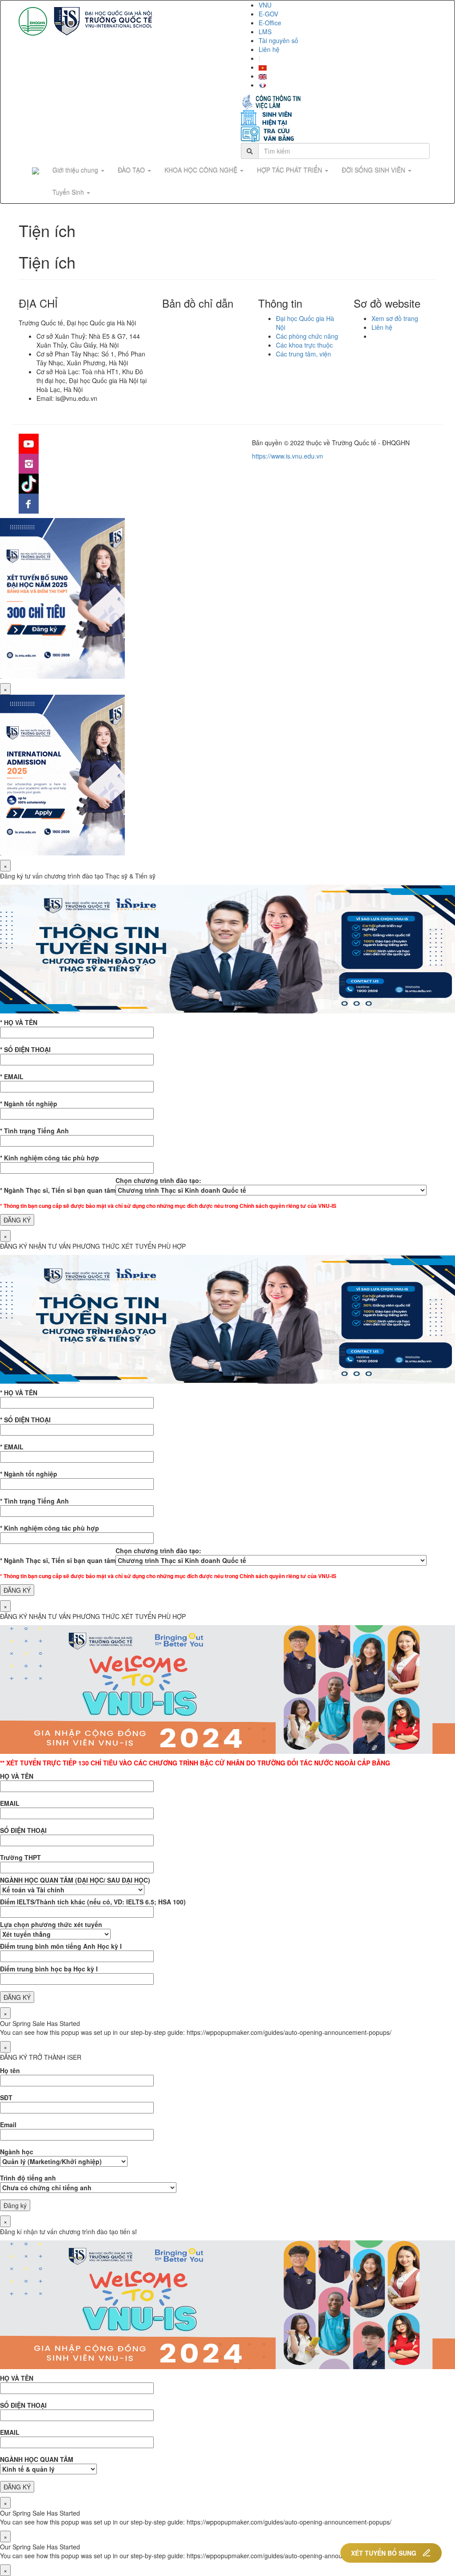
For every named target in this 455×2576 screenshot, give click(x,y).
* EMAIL (12, 1076)
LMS (265, 32)
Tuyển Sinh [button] (69, 192)
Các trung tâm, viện (303, 354)
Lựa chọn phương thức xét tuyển (51, 1924)
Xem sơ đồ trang (395, 318)
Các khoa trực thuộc (304, 345)
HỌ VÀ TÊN (17, 1776)
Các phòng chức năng (307, 336)
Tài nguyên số (278, 40)
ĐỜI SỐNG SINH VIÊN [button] (374, 170)
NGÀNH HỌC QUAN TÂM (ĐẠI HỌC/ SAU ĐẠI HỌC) (75, 1880)
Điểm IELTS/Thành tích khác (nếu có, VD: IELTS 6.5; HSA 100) (93, 1902)
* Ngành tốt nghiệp (29, 1104)
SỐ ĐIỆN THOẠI (23, 1830)
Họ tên (10, 2070)
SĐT (6, 2097)
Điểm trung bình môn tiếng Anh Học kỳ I (61, 1946)
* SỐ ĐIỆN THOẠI (25, 1049)
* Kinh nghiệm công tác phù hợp (50, 1158)
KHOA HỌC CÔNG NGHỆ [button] (202, 170)
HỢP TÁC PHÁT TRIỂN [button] (290, 170)
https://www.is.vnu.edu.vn (287, 456)
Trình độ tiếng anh (28, 2178)
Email (8, 2125)
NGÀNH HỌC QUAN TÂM (37, 2459)
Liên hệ (269, 49)
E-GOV (268, 14)
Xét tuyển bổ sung (384, 2553)
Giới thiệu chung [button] (76, 170)
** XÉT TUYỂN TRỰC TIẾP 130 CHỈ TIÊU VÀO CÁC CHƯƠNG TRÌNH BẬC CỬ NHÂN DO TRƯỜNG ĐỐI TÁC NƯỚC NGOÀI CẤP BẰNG (195, 1763)
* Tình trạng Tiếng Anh (34, 1131)
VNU (265, 5)
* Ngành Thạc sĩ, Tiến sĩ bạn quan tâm (58, 1190)
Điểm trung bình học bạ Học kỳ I (49, 1969)
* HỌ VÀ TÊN (19, 1022)
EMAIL (10, 1803)
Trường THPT (20, 1857)
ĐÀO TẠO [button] (132, 170)
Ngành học (17, 2152)
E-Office (270, 23)
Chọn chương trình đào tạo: (158, 1180)
